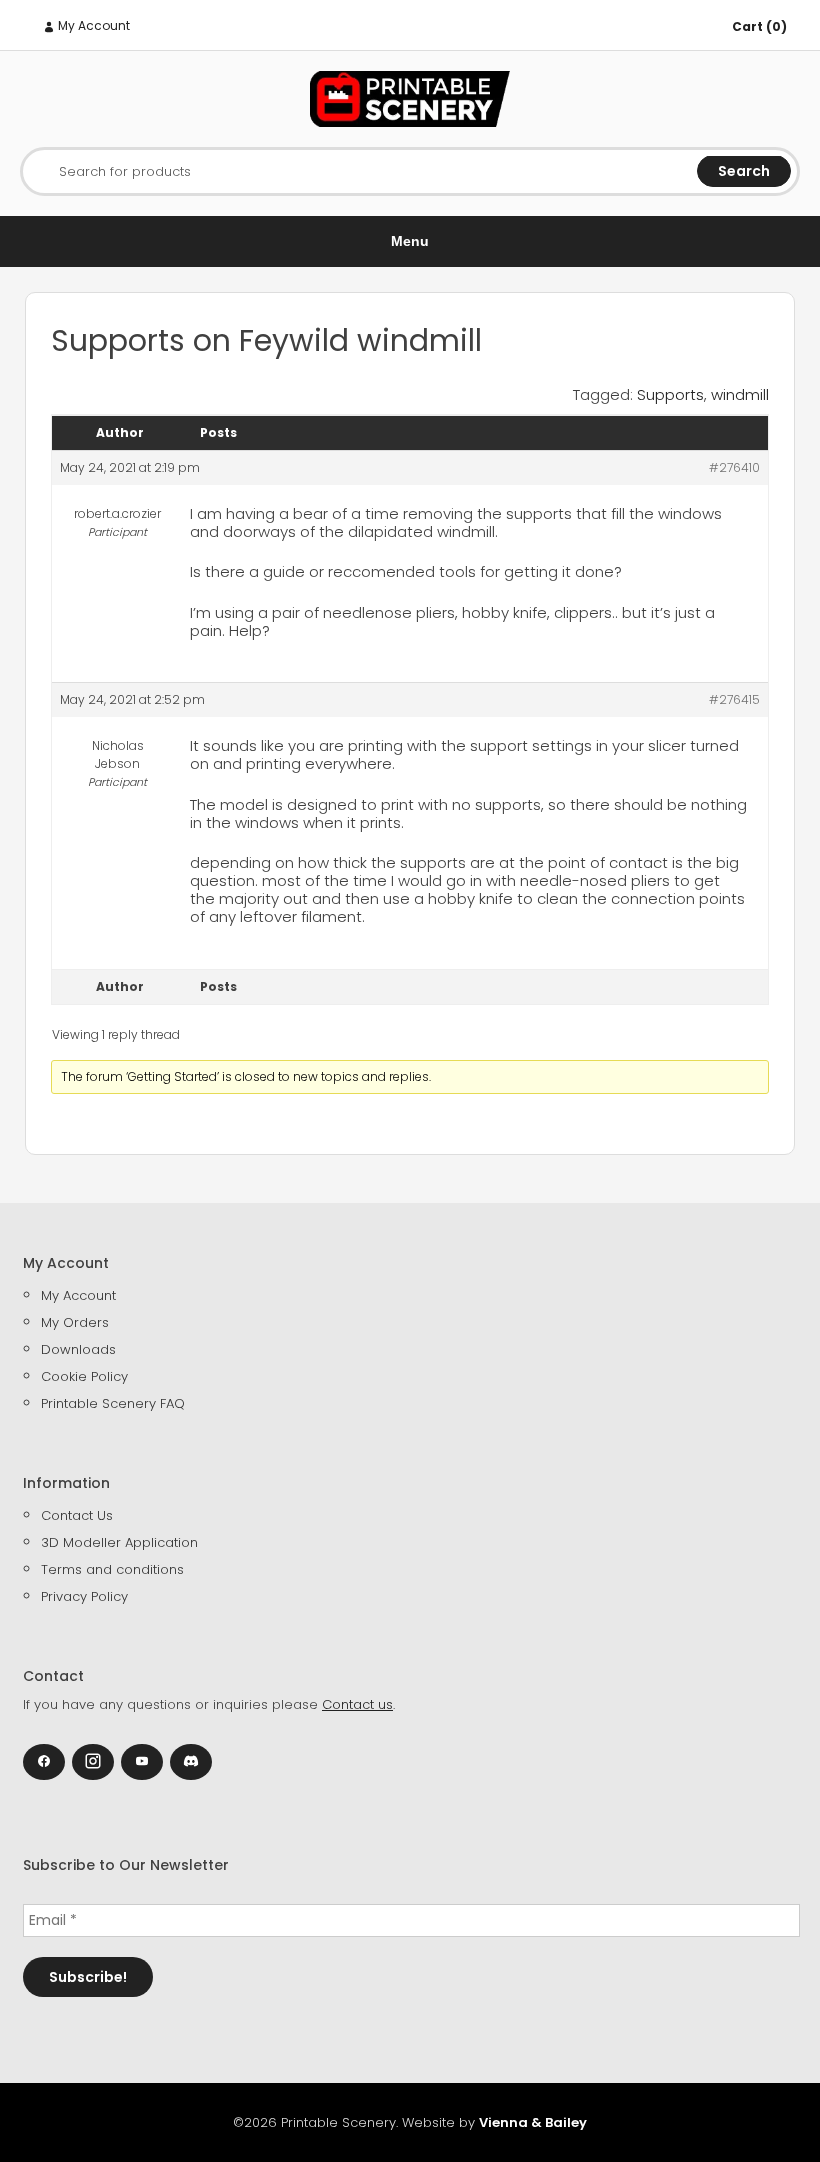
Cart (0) (759, 26)
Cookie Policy (84, 1376)
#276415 (734, 699)
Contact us (357, 1704)
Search (744, 171)
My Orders (75, 1322)
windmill (740, 394)
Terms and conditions (112, 1569)
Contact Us (77, 1515)
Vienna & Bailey (533, 2122)
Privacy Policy (84, 1596)
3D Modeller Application (119, 1542)
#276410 (734, 467)
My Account (92, 25)
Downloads (78, 1349)
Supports (670, 394)
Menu (410, 241)
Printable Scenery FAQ (113, 1403)
